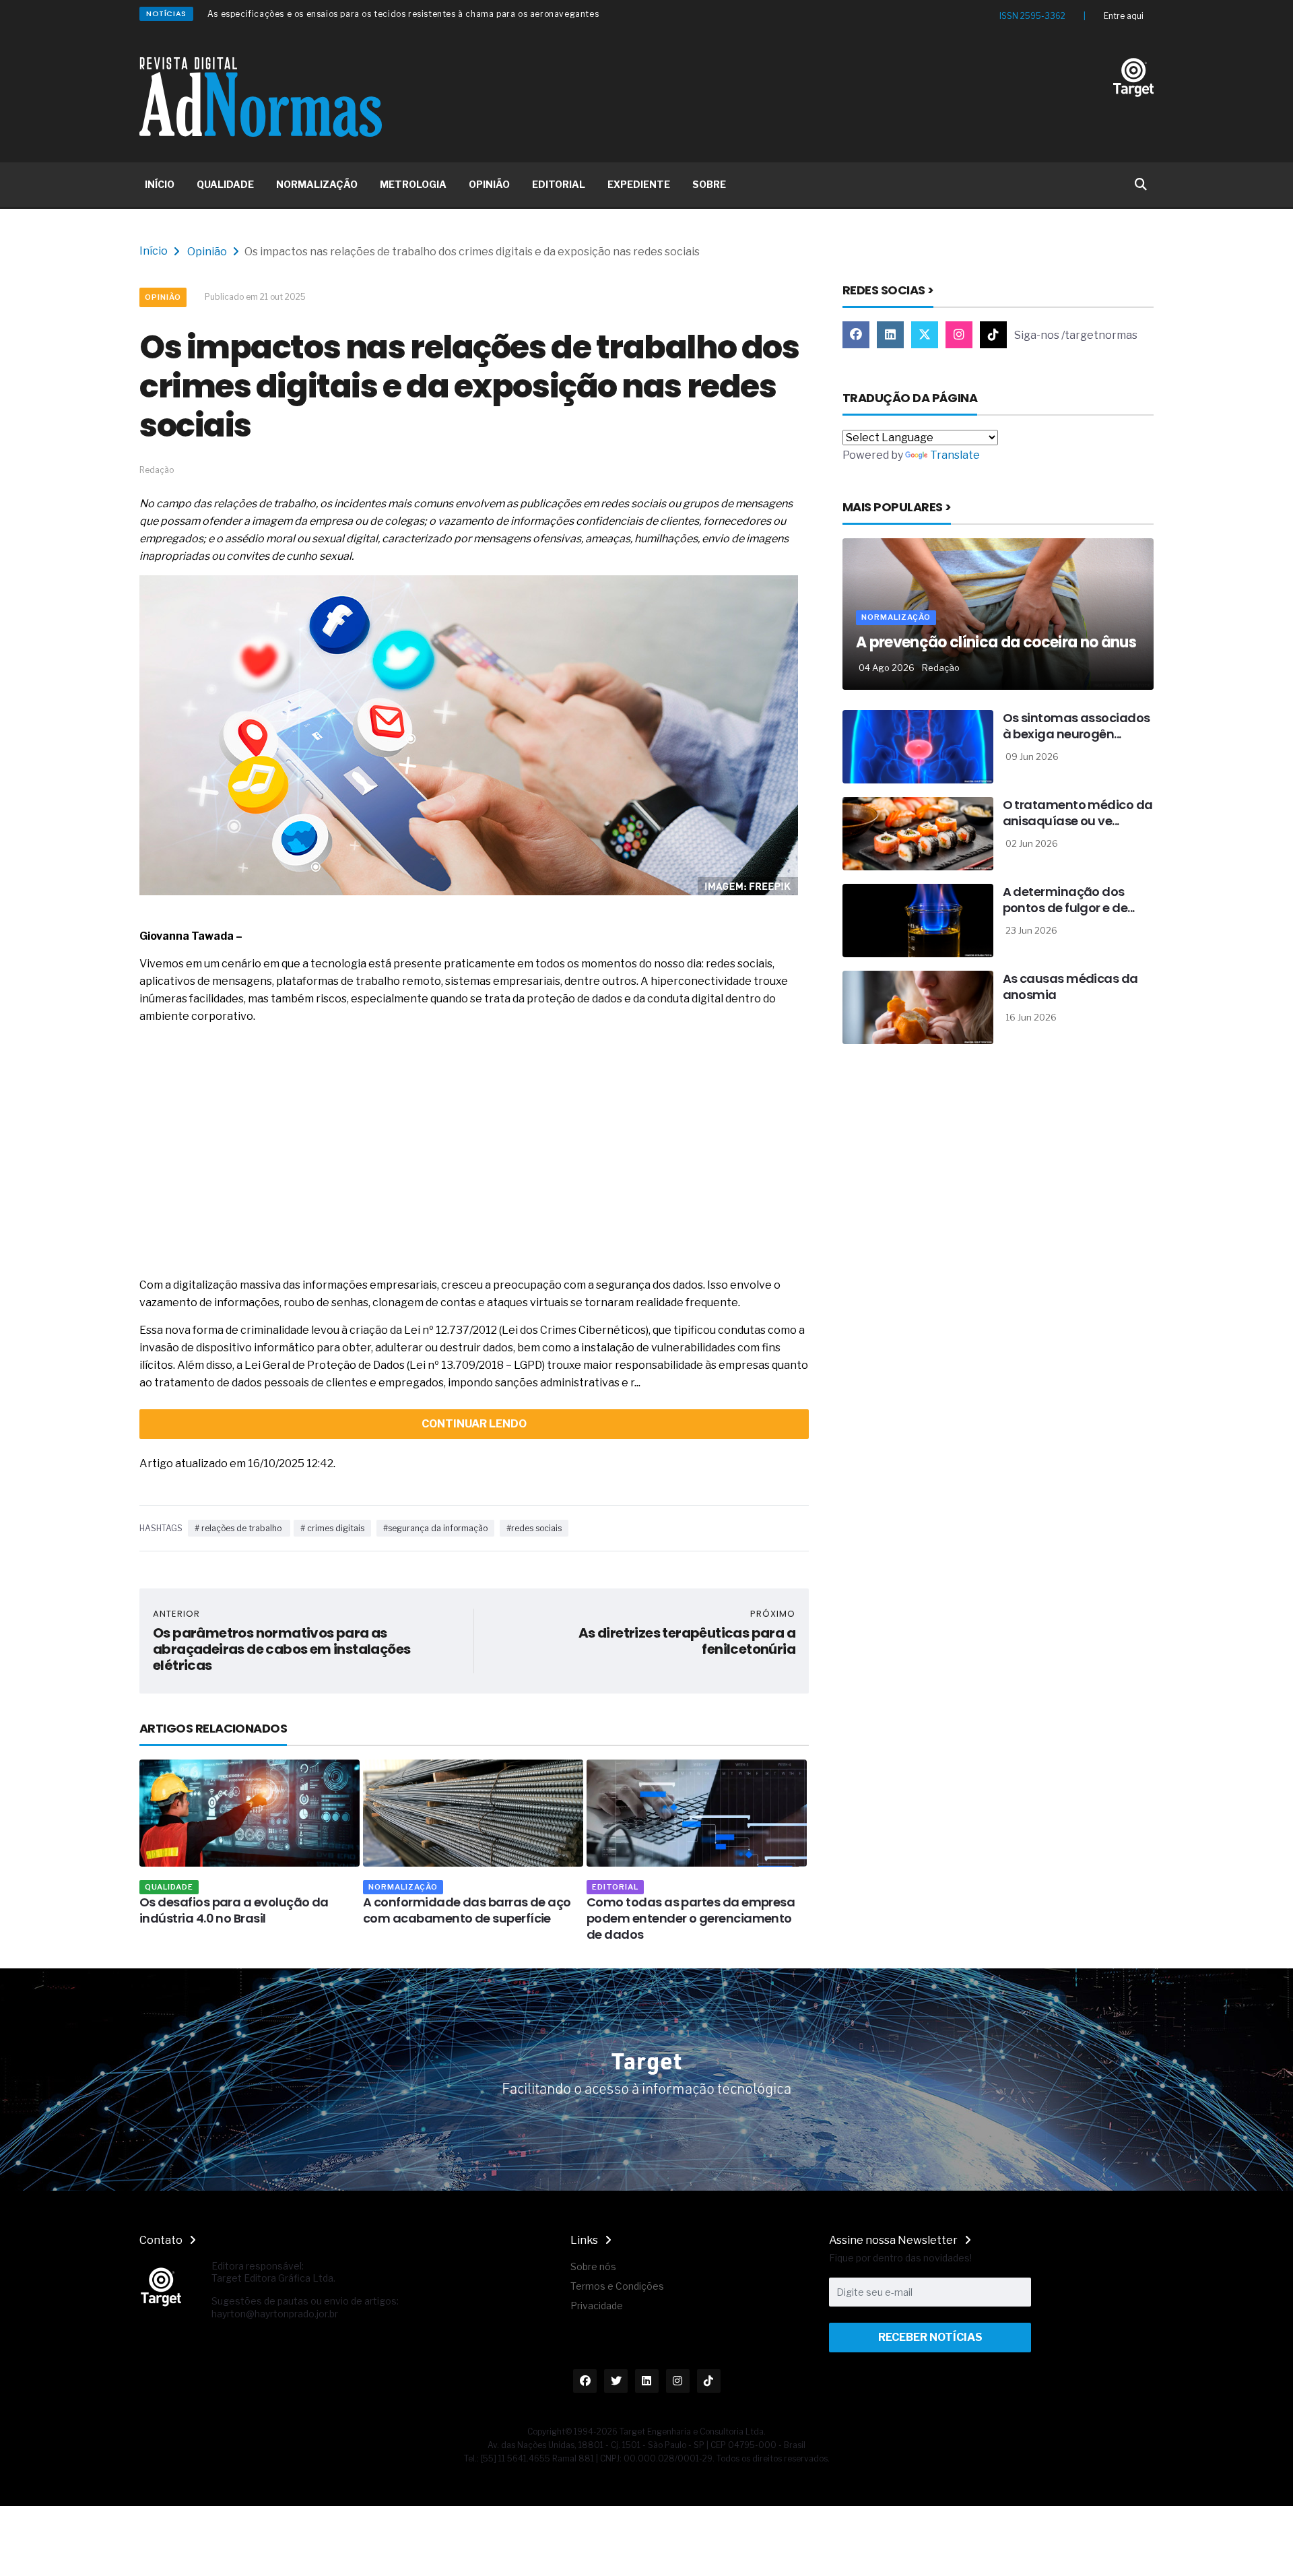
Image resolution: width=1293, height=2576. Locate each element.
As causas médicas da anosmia (1070, 987)
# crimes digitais (332, 1528)
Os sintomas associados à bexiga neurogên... (1076, 726)
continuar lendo (474, 1424)
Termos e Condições (617, 2286)
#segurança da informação (435, 1528)
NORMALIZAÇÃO (317, 184)
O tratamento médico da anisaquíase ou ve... (1078, 813)
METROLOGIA (413, 184)
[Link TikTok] (993, 335)
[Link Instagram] (959, 335)
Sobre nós (593, 2266)
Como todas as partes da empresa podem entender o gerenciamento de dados (480, 1918)
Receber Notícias (930, 2337)
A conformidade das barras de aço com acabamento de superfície (257, 1910)
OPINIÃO (489, 184)
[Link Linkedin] (890, 335)
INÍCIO (160, 184)
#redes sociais (534, 1528)
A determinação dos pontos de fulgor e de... (1069, 900)
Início (154, 251)
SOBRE (709, 184)
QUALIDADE (225, 184)
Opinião (207, 252)
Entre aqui (1124, 16)
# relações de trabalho (239, 1528)
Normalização (193, 1887)
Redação (941, 668)
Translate (955, 455)
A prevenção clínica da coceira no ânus (996, 642)
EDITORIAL (559, 184)
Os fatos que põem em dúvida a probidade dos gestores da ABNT (346, 14)
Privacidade (597, 2306)
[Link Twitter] (925, 335)
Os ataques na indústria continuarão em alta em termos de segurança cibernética (704, 1918)
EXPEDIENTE (639, 184)
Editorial (405, 1887)
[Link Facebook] (856, 335)
